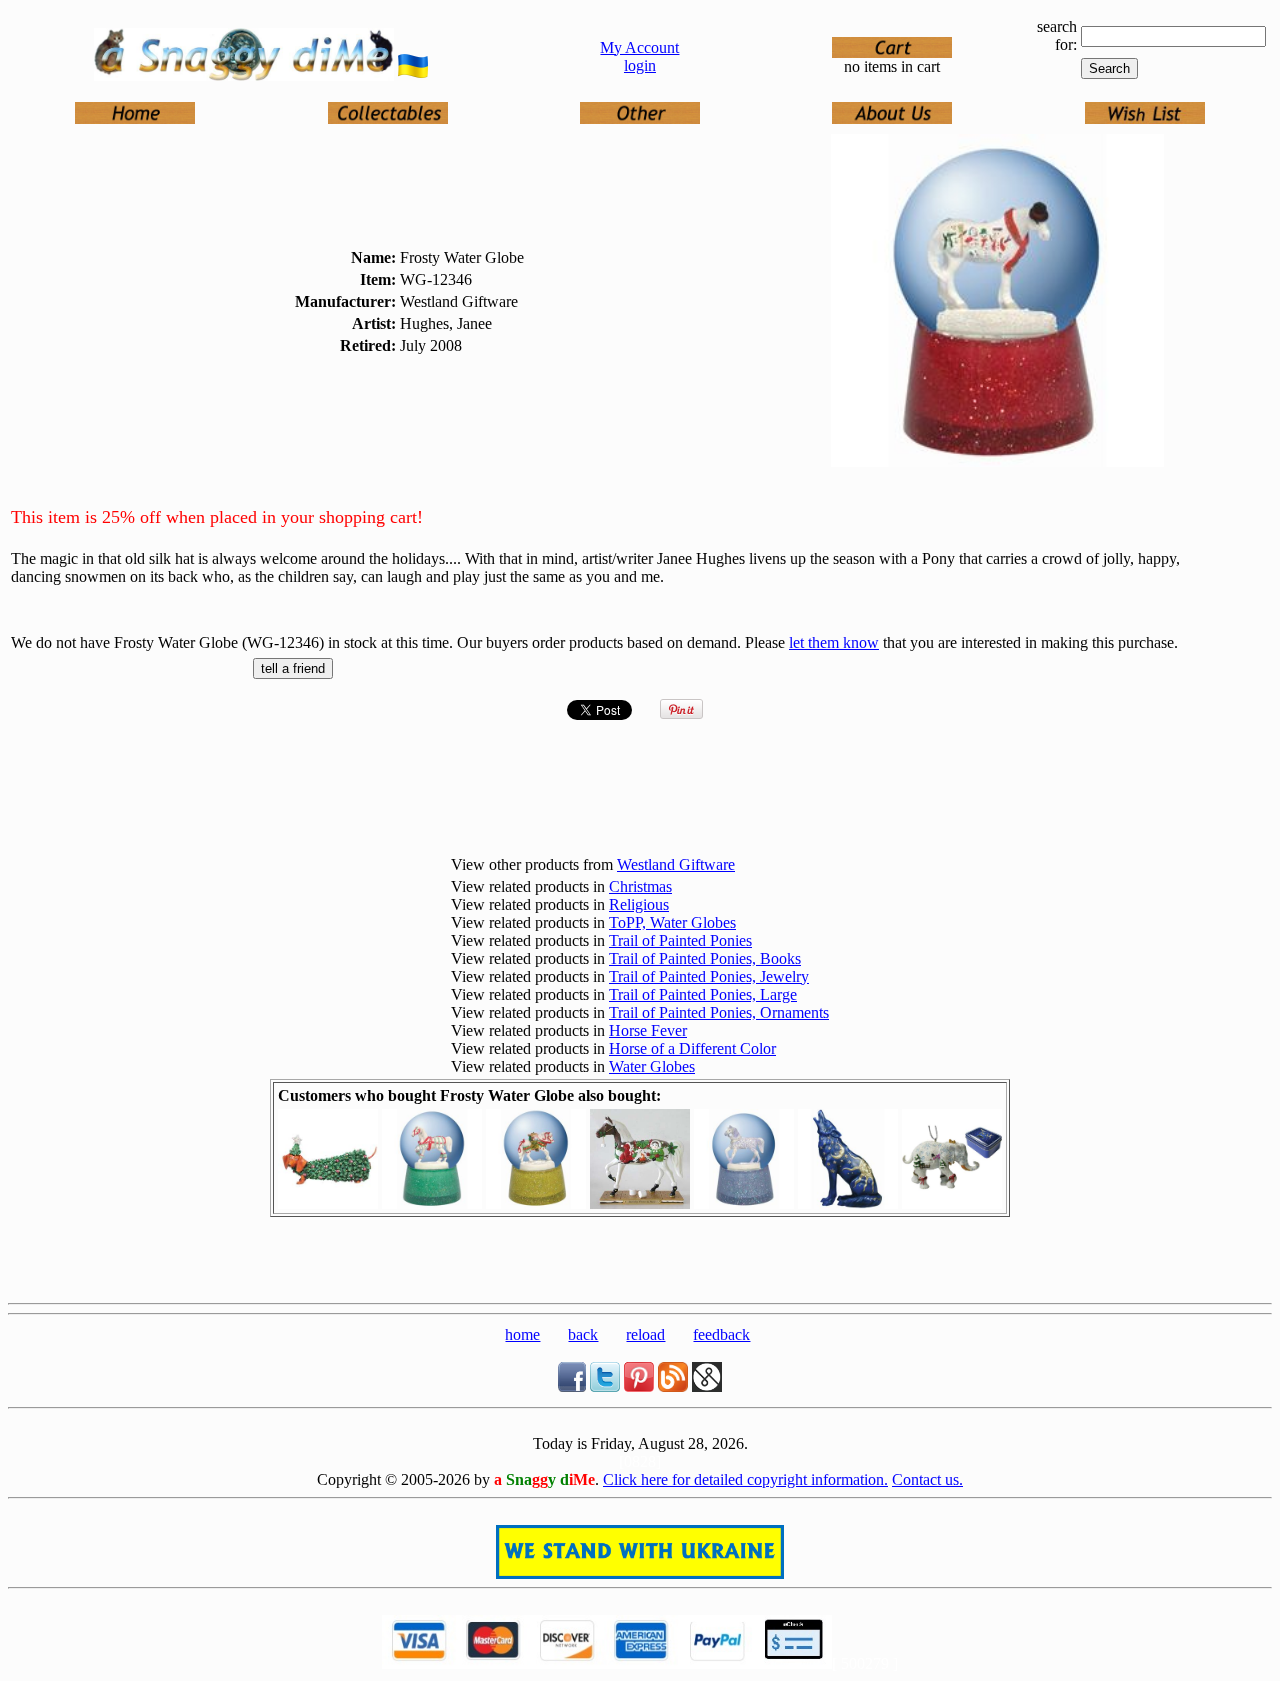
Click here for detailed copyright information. (745, 1479)
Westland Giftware (676, 864)
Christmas (640, 886)
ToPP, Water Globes (672, 922)
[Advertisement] (640, 1265)
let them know (834, 642)
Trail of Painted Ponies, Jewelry (709, 976)
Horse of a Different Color (692, 1048)
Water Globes (652, 1066)
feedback (721, 1334)
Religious (639, 904)
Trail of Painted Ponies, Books (705, 958)
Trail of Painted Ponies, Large (703, 994)
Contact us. (927, 1479)
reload (645, 1334)
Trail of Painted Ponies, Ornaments (719, 1012)
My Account (639, 47)
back (583, 1334)
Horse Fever (648, 1030)
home (522, 1334)
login (640, 65)
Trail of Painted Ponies (680, 940)
